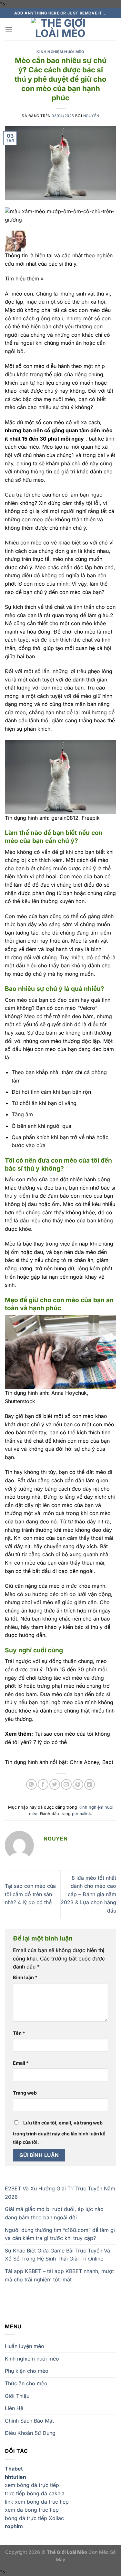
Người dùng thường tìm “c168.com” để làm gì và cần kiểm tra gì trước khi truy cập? (60, 2234)
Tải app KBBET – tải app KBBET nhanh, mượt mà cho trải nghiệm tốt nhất (59, 2275)
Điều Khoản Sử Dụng (30, 2433)
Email (21, 2063)
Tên (19, 2033)
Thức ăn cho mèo (26, 2383)
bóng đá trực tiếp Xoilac (34, 2518)
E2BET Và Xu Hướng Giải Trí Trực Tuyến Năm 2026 (60, 2193)
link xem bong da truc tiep (37, 2502)
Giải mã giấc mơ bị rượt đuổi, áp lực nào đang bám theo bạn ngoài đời (54, 2213)
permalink (81, 1814)
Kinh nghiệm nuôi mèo (60, 52)
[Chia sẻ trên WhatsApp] (31, 1784)
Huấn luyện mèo (25, 2346)
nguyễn (91, 116)
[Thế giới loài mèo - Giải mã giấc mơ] (61, 29)
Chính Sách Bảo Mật (29, 2421)
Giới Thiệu (17, 2396)
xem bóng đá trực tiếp (32, 2485)
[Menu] (9, 29)
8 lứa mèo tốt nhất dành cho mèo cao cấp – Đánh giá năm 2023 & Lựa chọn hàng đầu (88, 1894)
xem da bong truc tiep (32, 2510)
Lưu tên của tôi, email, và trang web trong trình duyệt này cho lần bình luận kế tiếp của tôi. (59, 2132)
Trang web (25, 2093)
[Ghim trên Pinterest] (78, 1784)
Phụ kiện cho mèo (27, 2371)
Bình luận (25, 1977)
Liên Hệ (14, 2408)
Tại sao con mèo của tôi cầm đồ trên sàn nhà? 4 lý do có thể (30, 1894)
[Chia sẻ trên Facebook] (43, 1784)
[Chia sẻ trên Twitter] (55, 1784)
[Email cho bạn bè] (66, 1784)
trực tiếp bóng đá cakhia (35, 2493)
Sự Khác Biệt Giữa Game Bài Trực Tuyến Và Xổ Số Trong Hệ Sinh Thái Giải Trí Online (57, 2255)
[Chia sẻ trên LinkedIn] (90, 1784)
